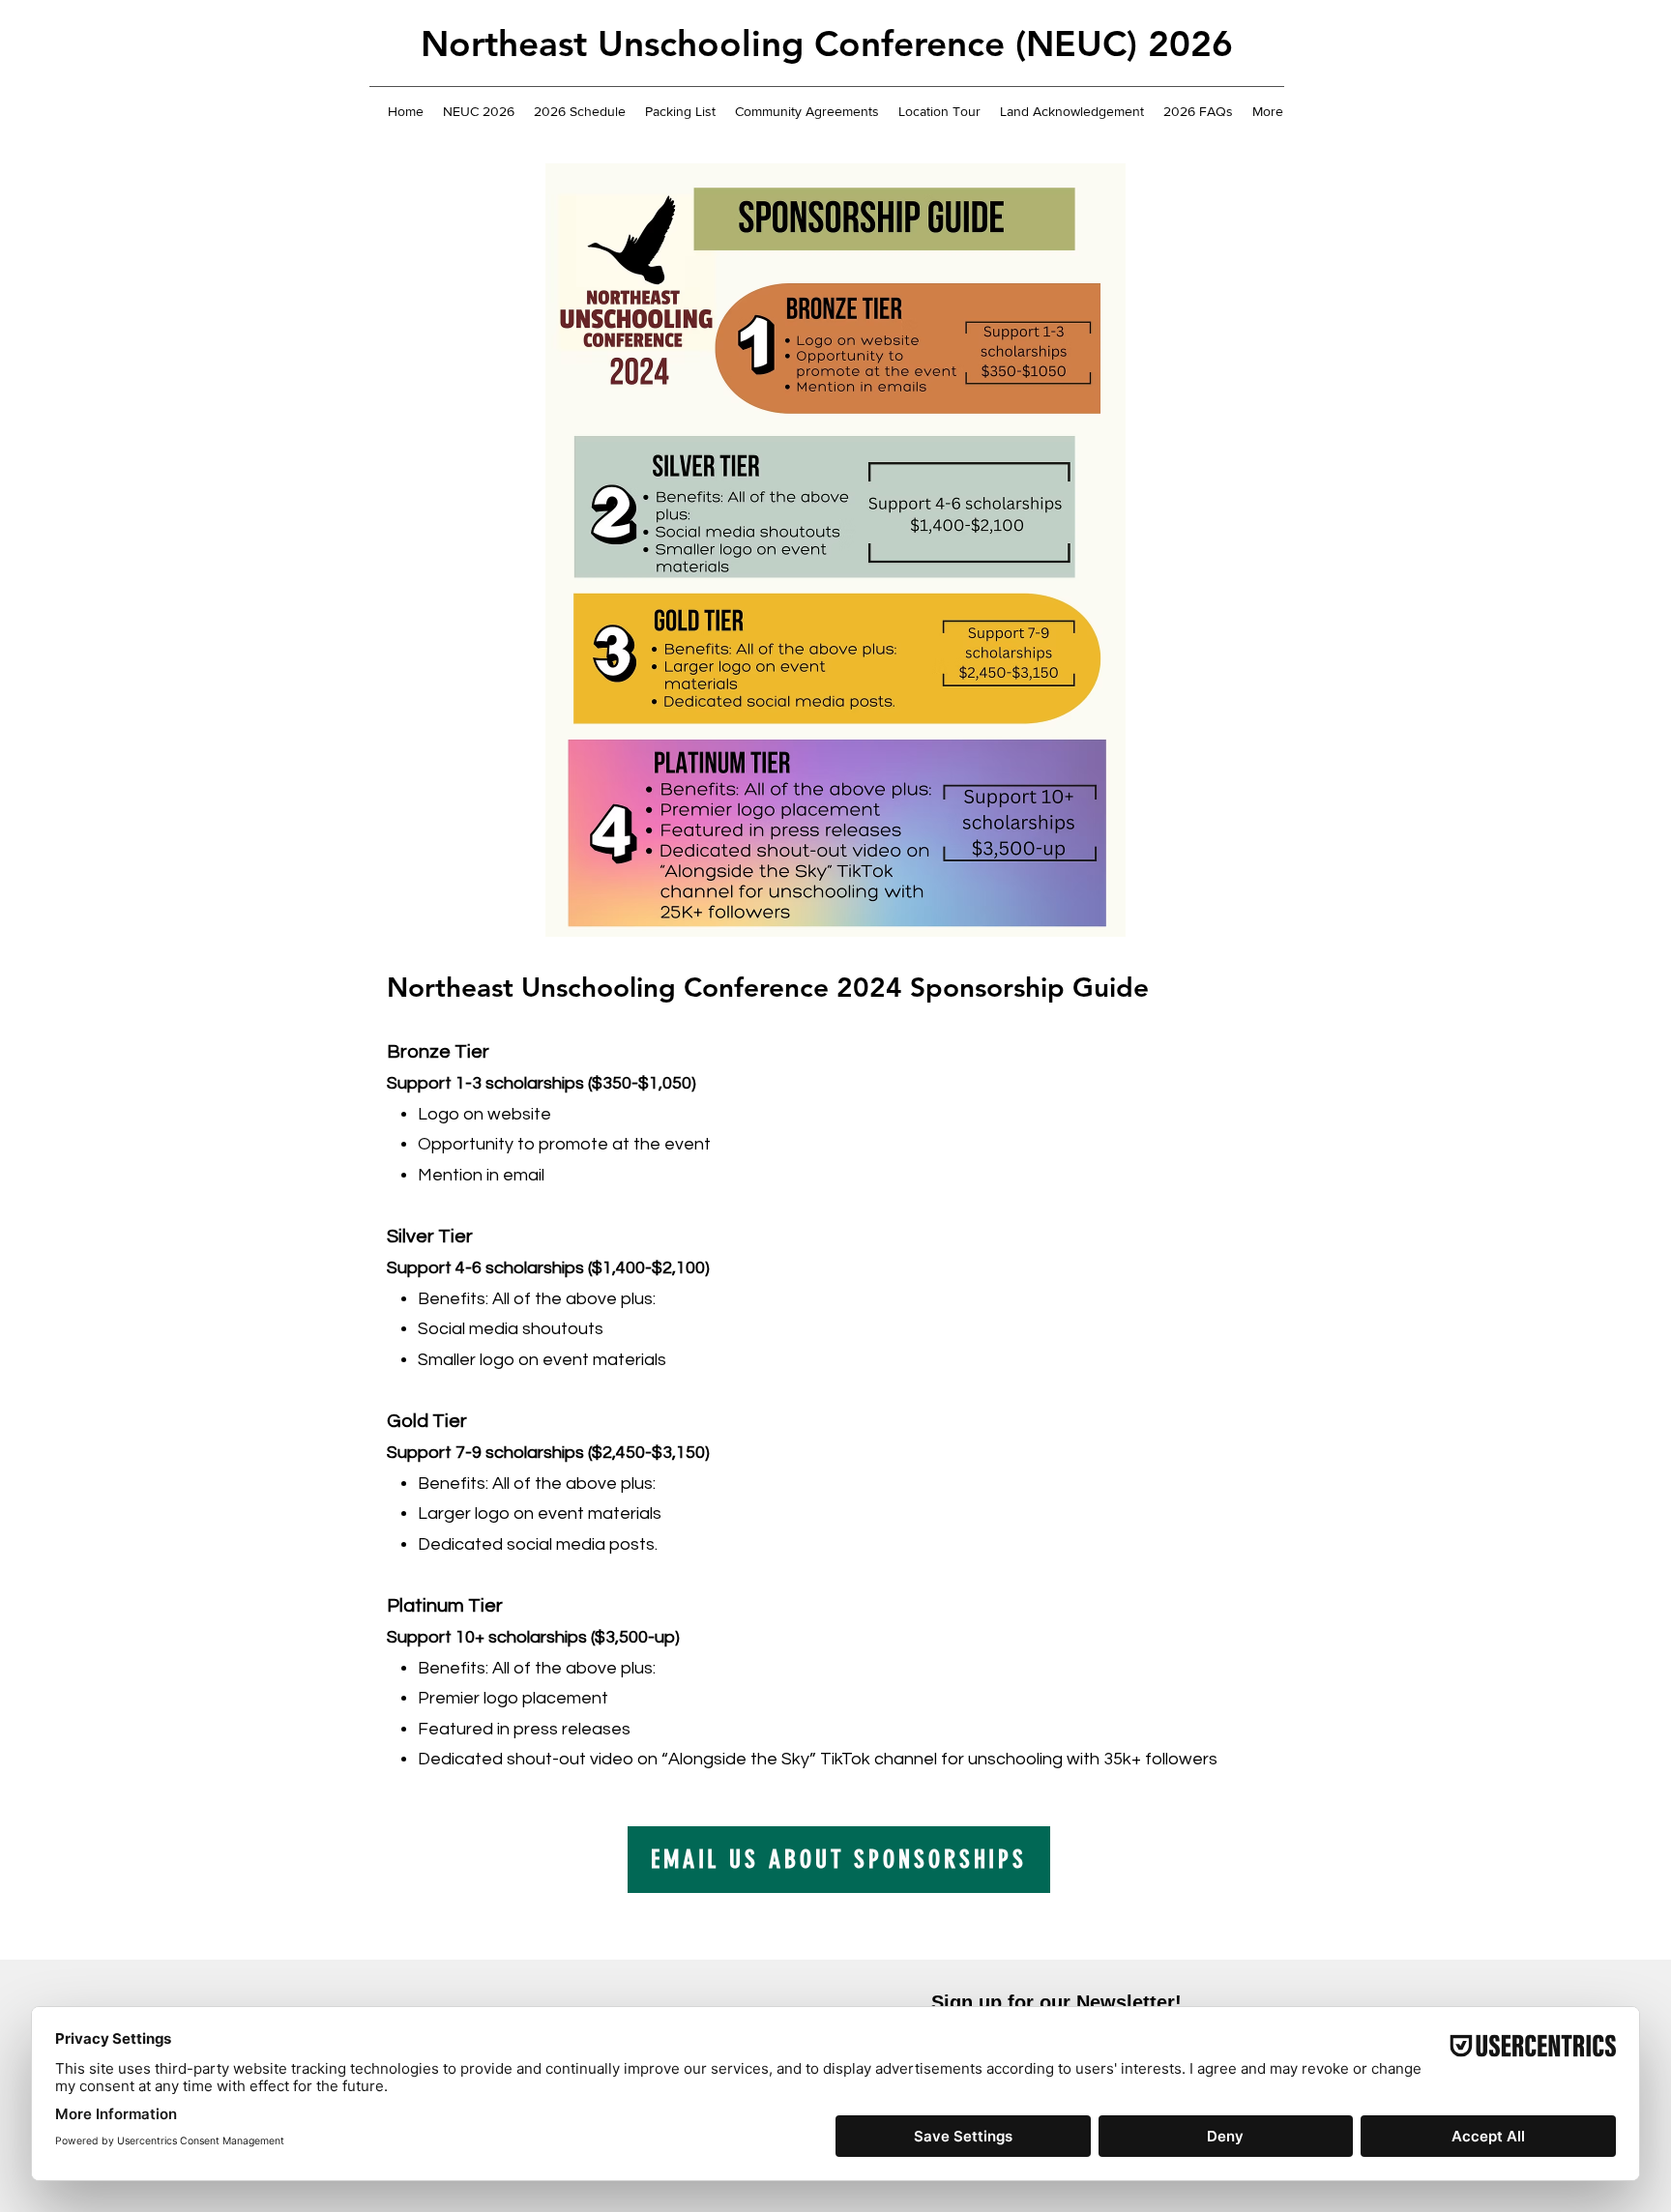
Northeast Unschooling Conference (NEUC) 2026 (827, 43)
